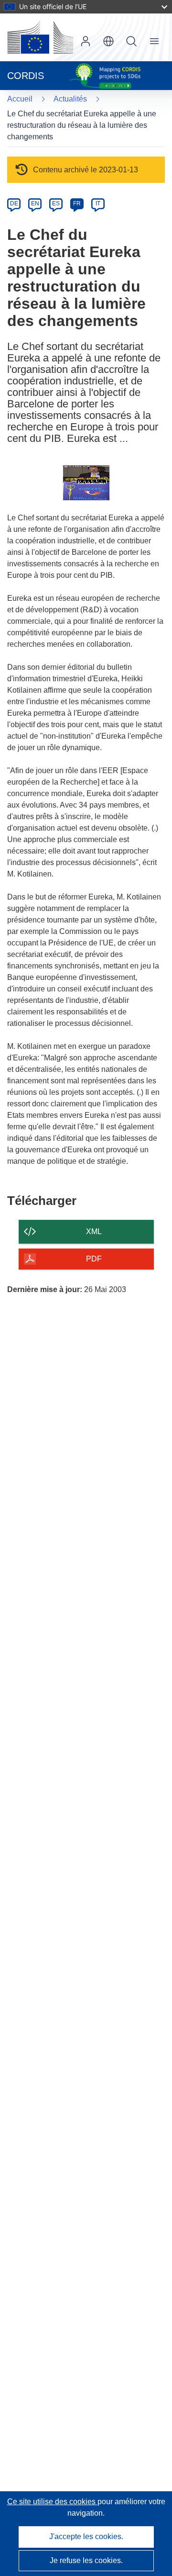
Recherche (131, 41)
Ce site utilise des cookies (52, 2502)
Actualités (70, 99)
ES (56, 203)
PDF (94, 1259)
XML (94, 1232)
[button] (108, 41)
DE (14, 203)
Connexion (86, 41)
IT (98, 203)
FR (77, 203)
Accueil (20, 99)
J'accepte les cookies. (86, 2537)
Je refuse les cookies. (86, 2560)
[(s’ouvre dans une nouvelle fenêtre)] (40, 37)
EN (35, 203)
